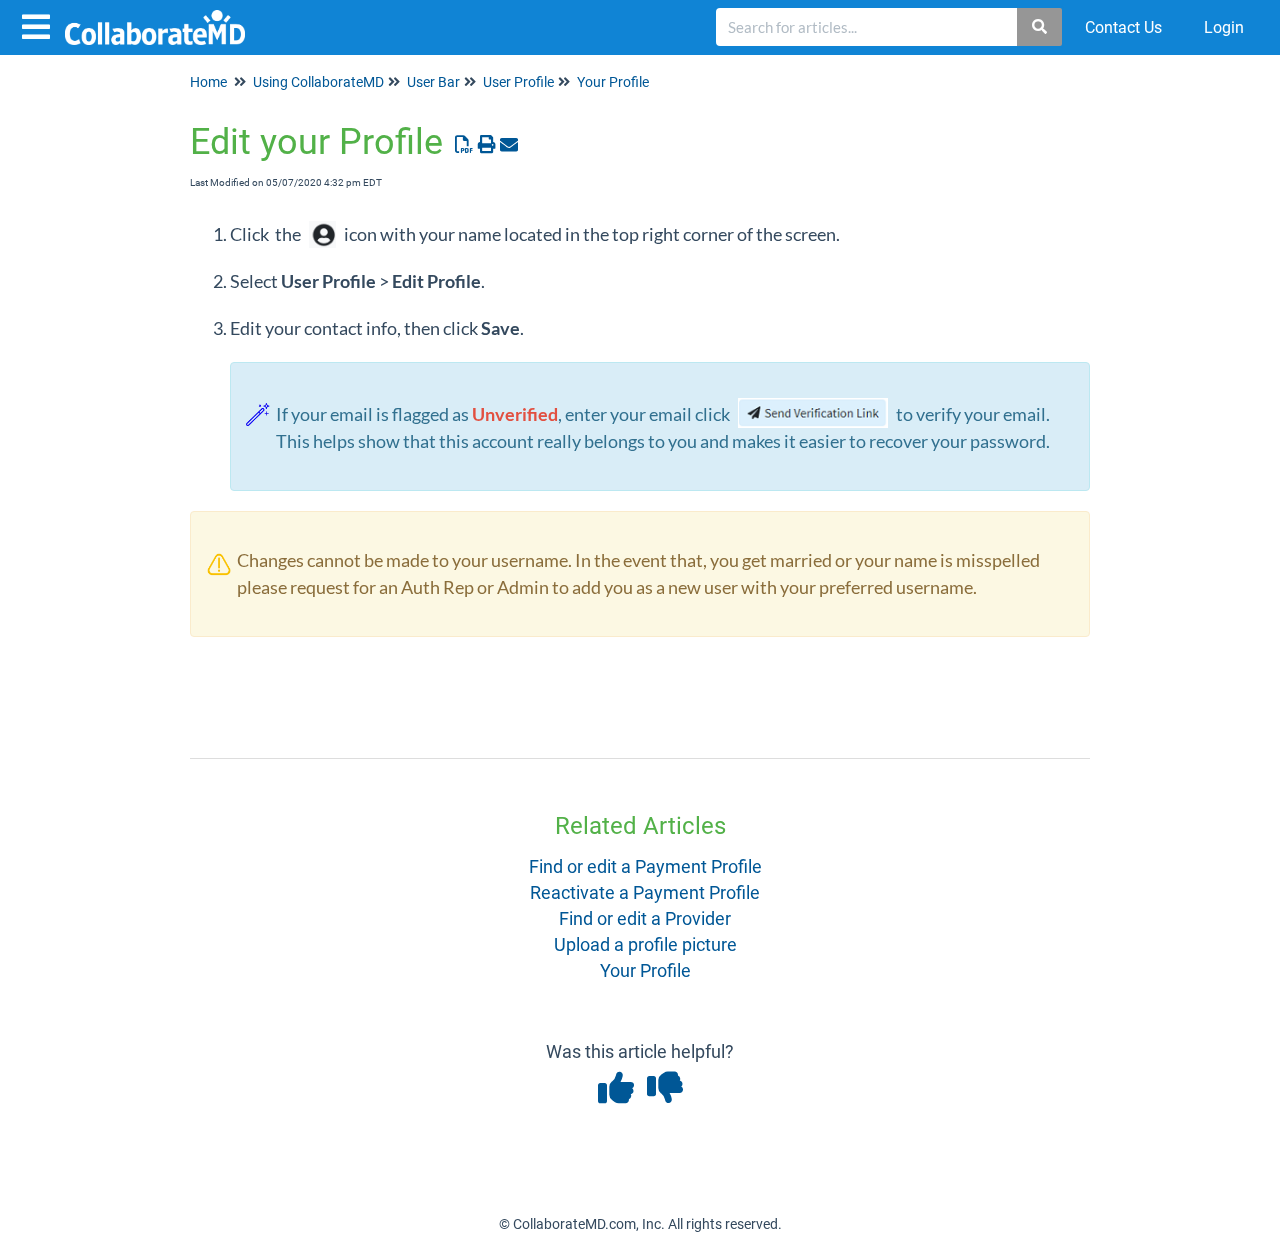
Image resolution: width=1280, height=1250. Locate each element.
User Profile (518, 82)
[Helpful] (617, 1094)
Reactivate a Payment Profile (645, 892)
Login (1224, 27)
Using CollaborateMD (318, 82)
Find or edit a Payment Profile (645, 866)
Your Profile (613, 82)
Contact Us (1123, 27)
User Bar (433, 82)
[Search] (1040, 27)
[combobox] (867, 27)
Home (208, 82)
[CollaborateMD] (162, 17)
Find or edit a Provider (645, 918)
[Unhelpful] (664, 1094)
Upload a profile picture (645, 944)
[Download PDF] (464, 144)
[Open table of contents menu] (40, 24)
